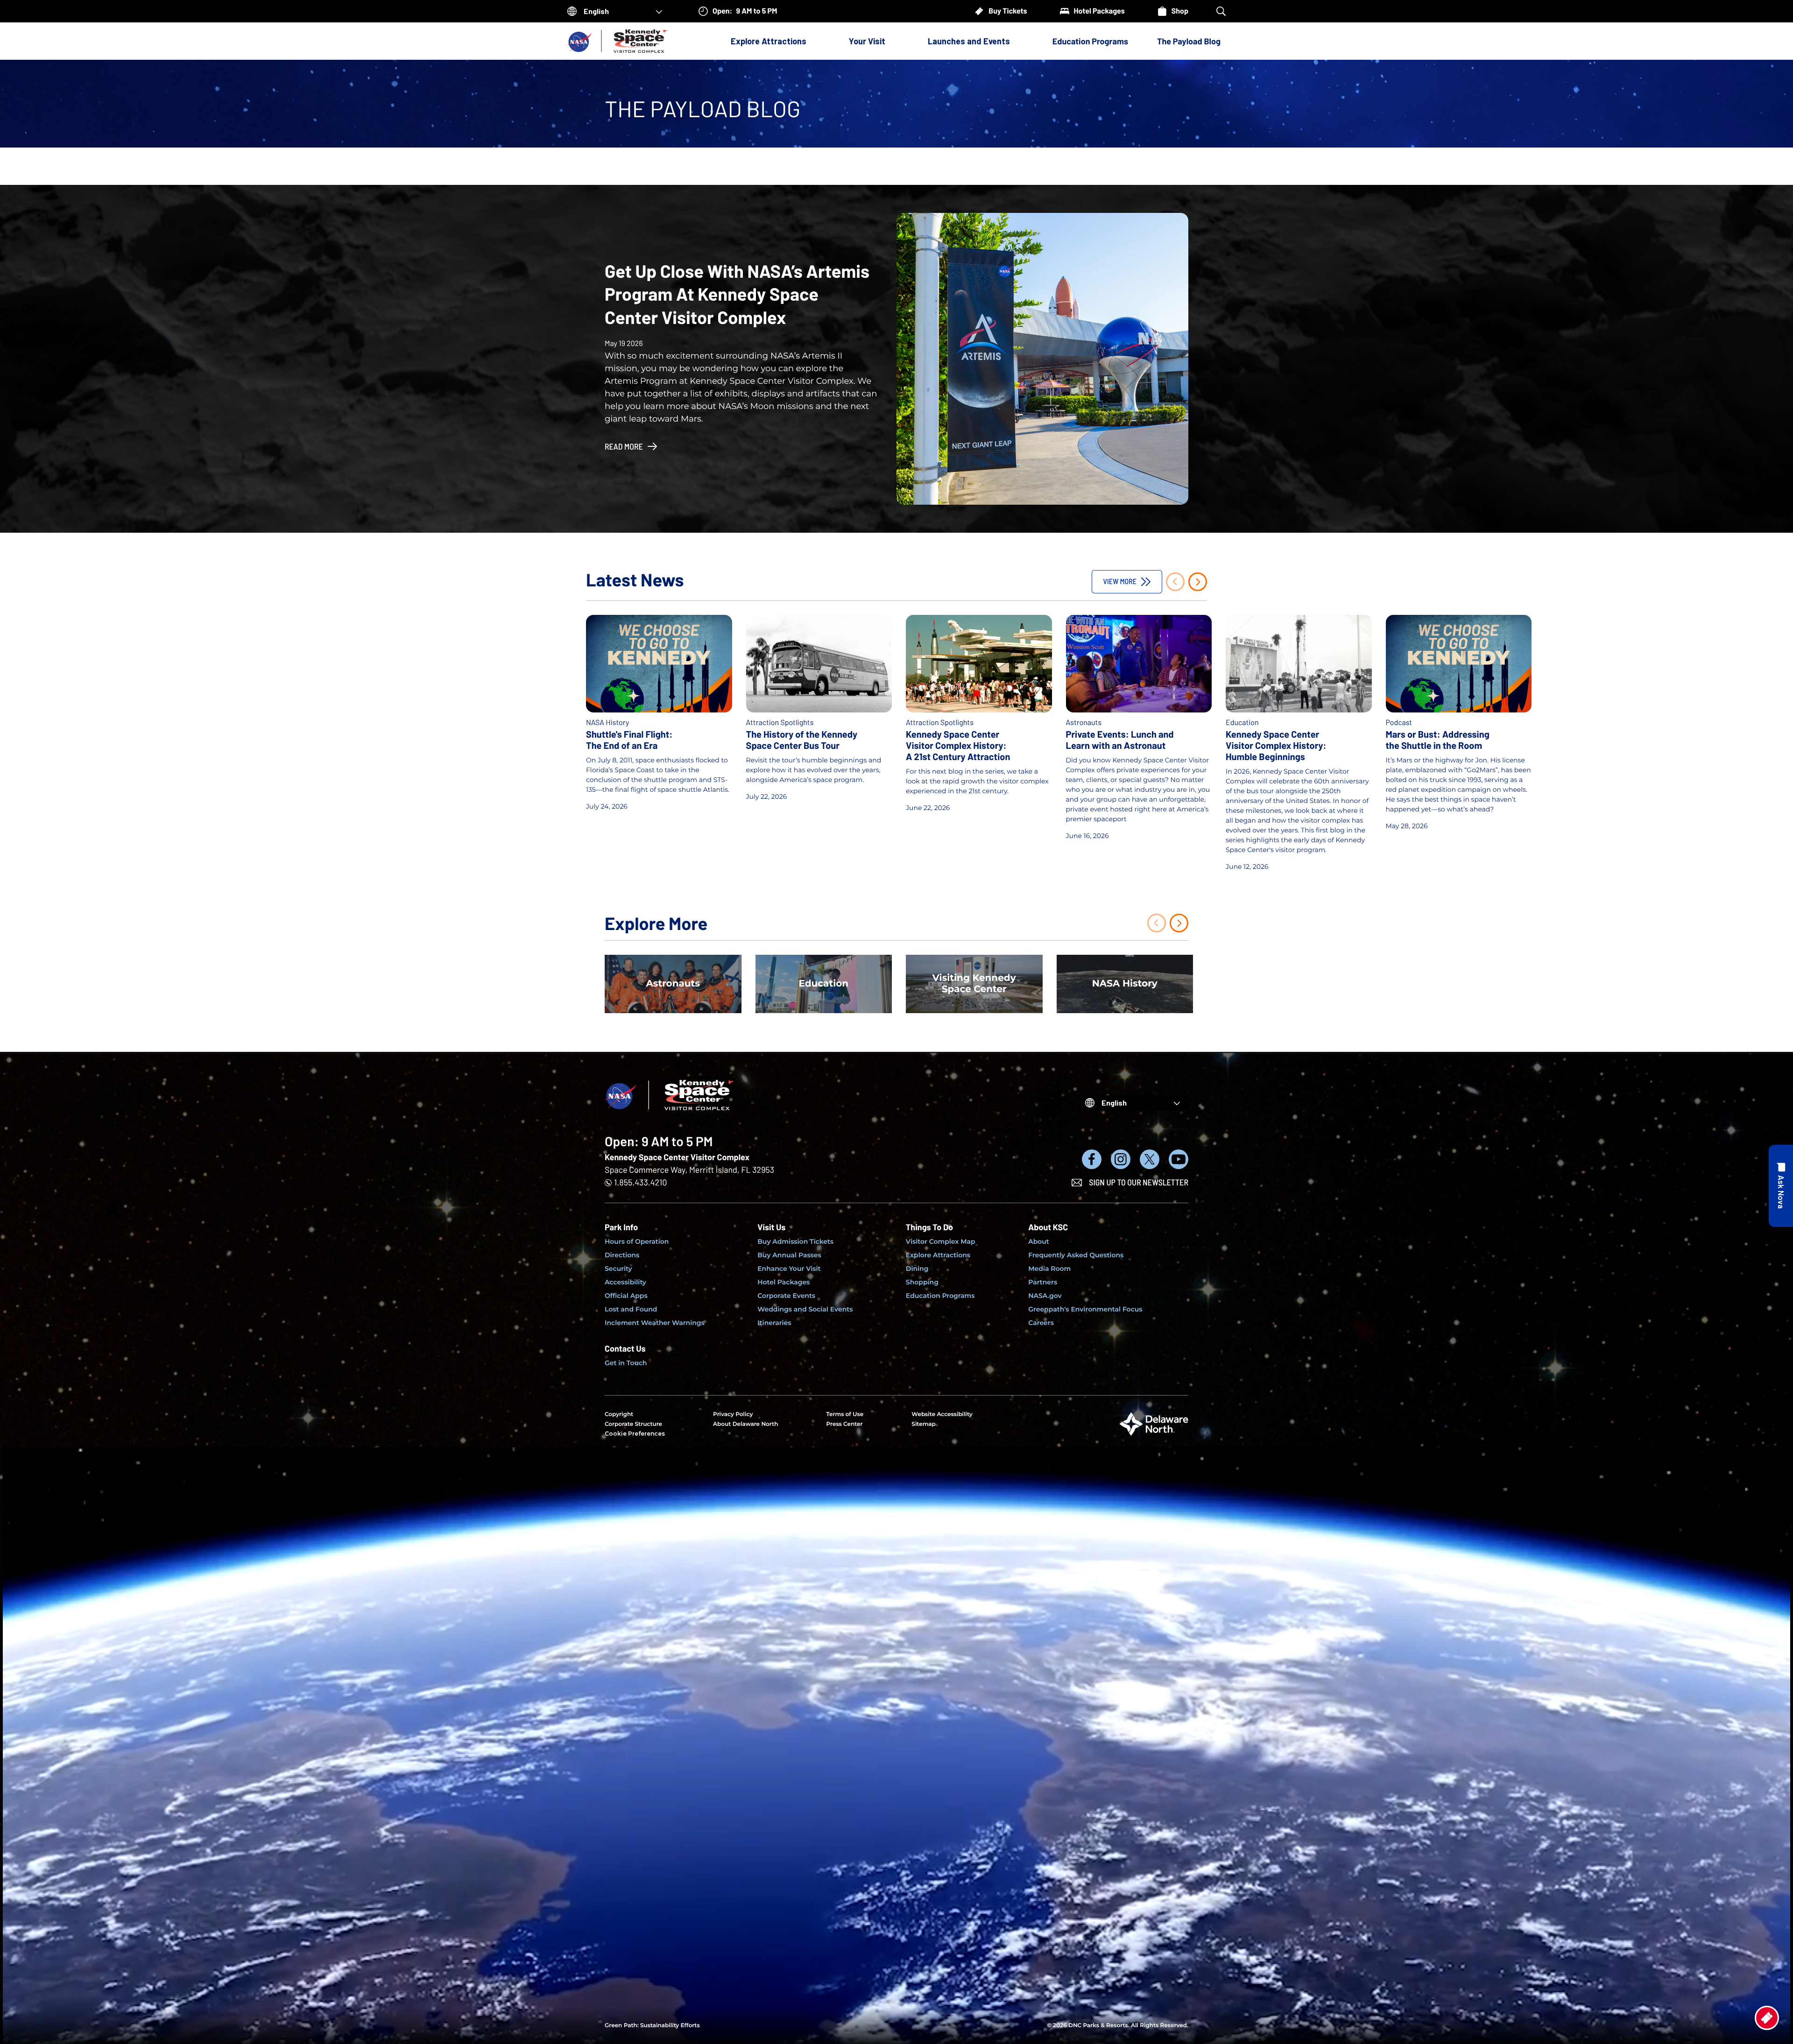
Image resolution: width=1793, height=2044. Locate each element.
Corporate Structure (633, 1424)
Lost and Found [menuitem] (631, 1309)
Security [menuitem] (618, 1269)
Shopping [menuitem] (922, 1282)
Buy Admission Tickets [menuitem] (795, 1241)
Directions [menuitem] (622, 1255)
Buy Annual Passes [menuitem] (789, 1255)
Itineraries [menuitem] (774, 1323)
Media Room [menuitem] (1049, 1269)
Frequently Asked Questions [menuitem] (1076, 1255)
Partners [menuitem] (1043, 1282)
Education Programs (1090, 41)
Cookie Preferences (635, 1434)
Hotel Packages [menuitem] (784, 1282)
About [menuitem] (1039, 1241)
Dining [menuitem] (917, 1269)
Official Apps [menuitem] (626, 1296)
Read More (624, 446)
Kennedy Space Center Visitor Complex (677, 1157)
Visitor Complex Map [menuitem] (941, 1241)
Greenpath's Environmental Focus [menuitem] (1085, 1309)
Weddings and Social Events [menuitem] (805, 1309)
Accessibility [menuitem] (625, 1282)
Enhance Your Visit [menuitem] (789, 1269)
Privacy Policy (733, 1414)
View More (1120, 581)
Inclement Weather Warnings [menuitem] (655, 1323)
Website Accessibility (942, 1414)
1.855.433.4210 (640, 1182)
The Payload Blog (1189, 41)
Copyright (619, 1414)
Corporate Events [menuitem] (786, 1296)
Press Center (844, 1424)
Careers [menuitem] (1041, 1323)
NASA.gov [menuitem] (1045, 1296)
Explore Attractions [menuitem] (938, 1255)
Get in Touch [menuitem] (626, 1363)
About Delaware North (745, 1424)
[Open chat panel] (1781, 1186)
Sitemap (924, 1424)
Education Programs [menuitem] (940, 1296)
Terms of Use (845, 1414)
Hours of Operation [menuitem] (637, 1241)
